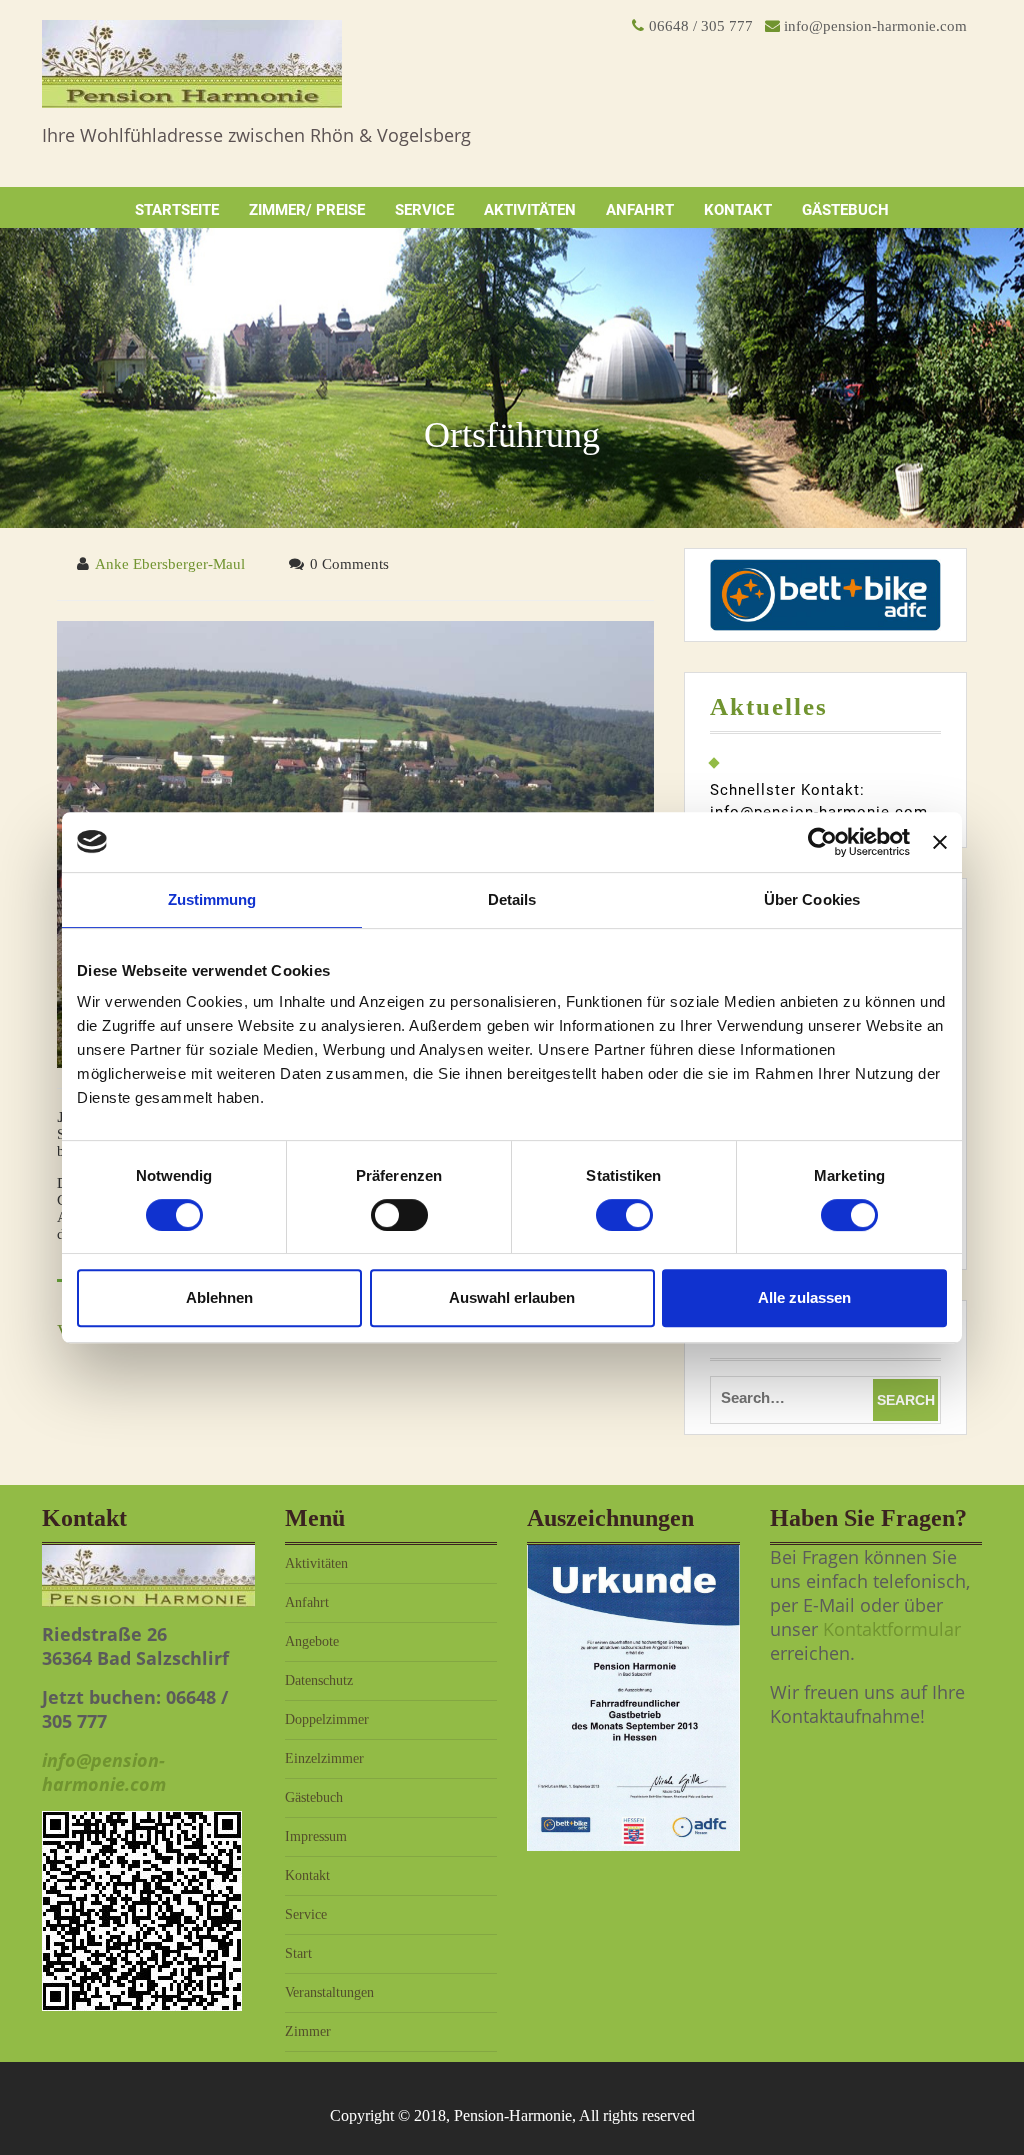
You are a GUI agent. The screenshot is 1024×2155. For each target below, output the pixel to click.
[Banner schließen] (940, 842)
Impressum (316, 1836)
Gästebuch (845, 210)
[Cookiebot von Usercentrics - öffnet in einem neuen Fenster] (822, 842)
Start (298, 1953)
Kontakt (738, 210)
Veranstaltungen (329, 1992)
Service (424, 210)
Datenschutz (319, 1680)
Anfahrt (640, 210)
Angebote (312, 1641)
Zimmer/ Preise (307, 210)
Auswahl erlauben (512, 1297)
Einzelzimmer (324, 1758)
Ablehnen (219, 1297)
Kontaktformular (892, 1629)
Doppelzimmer (327, 1719)
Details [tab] (512, 899)
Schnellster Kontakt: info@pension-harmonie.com (819, 801)
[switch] (399, 1215)
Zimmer (308, 2031)
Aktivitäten (530, 210)
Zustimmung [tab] (212, 899)
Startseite (177, 210)
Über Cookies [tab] (812, 899)
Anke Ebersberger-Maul (170, 564)
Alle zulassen (804, 1297)
